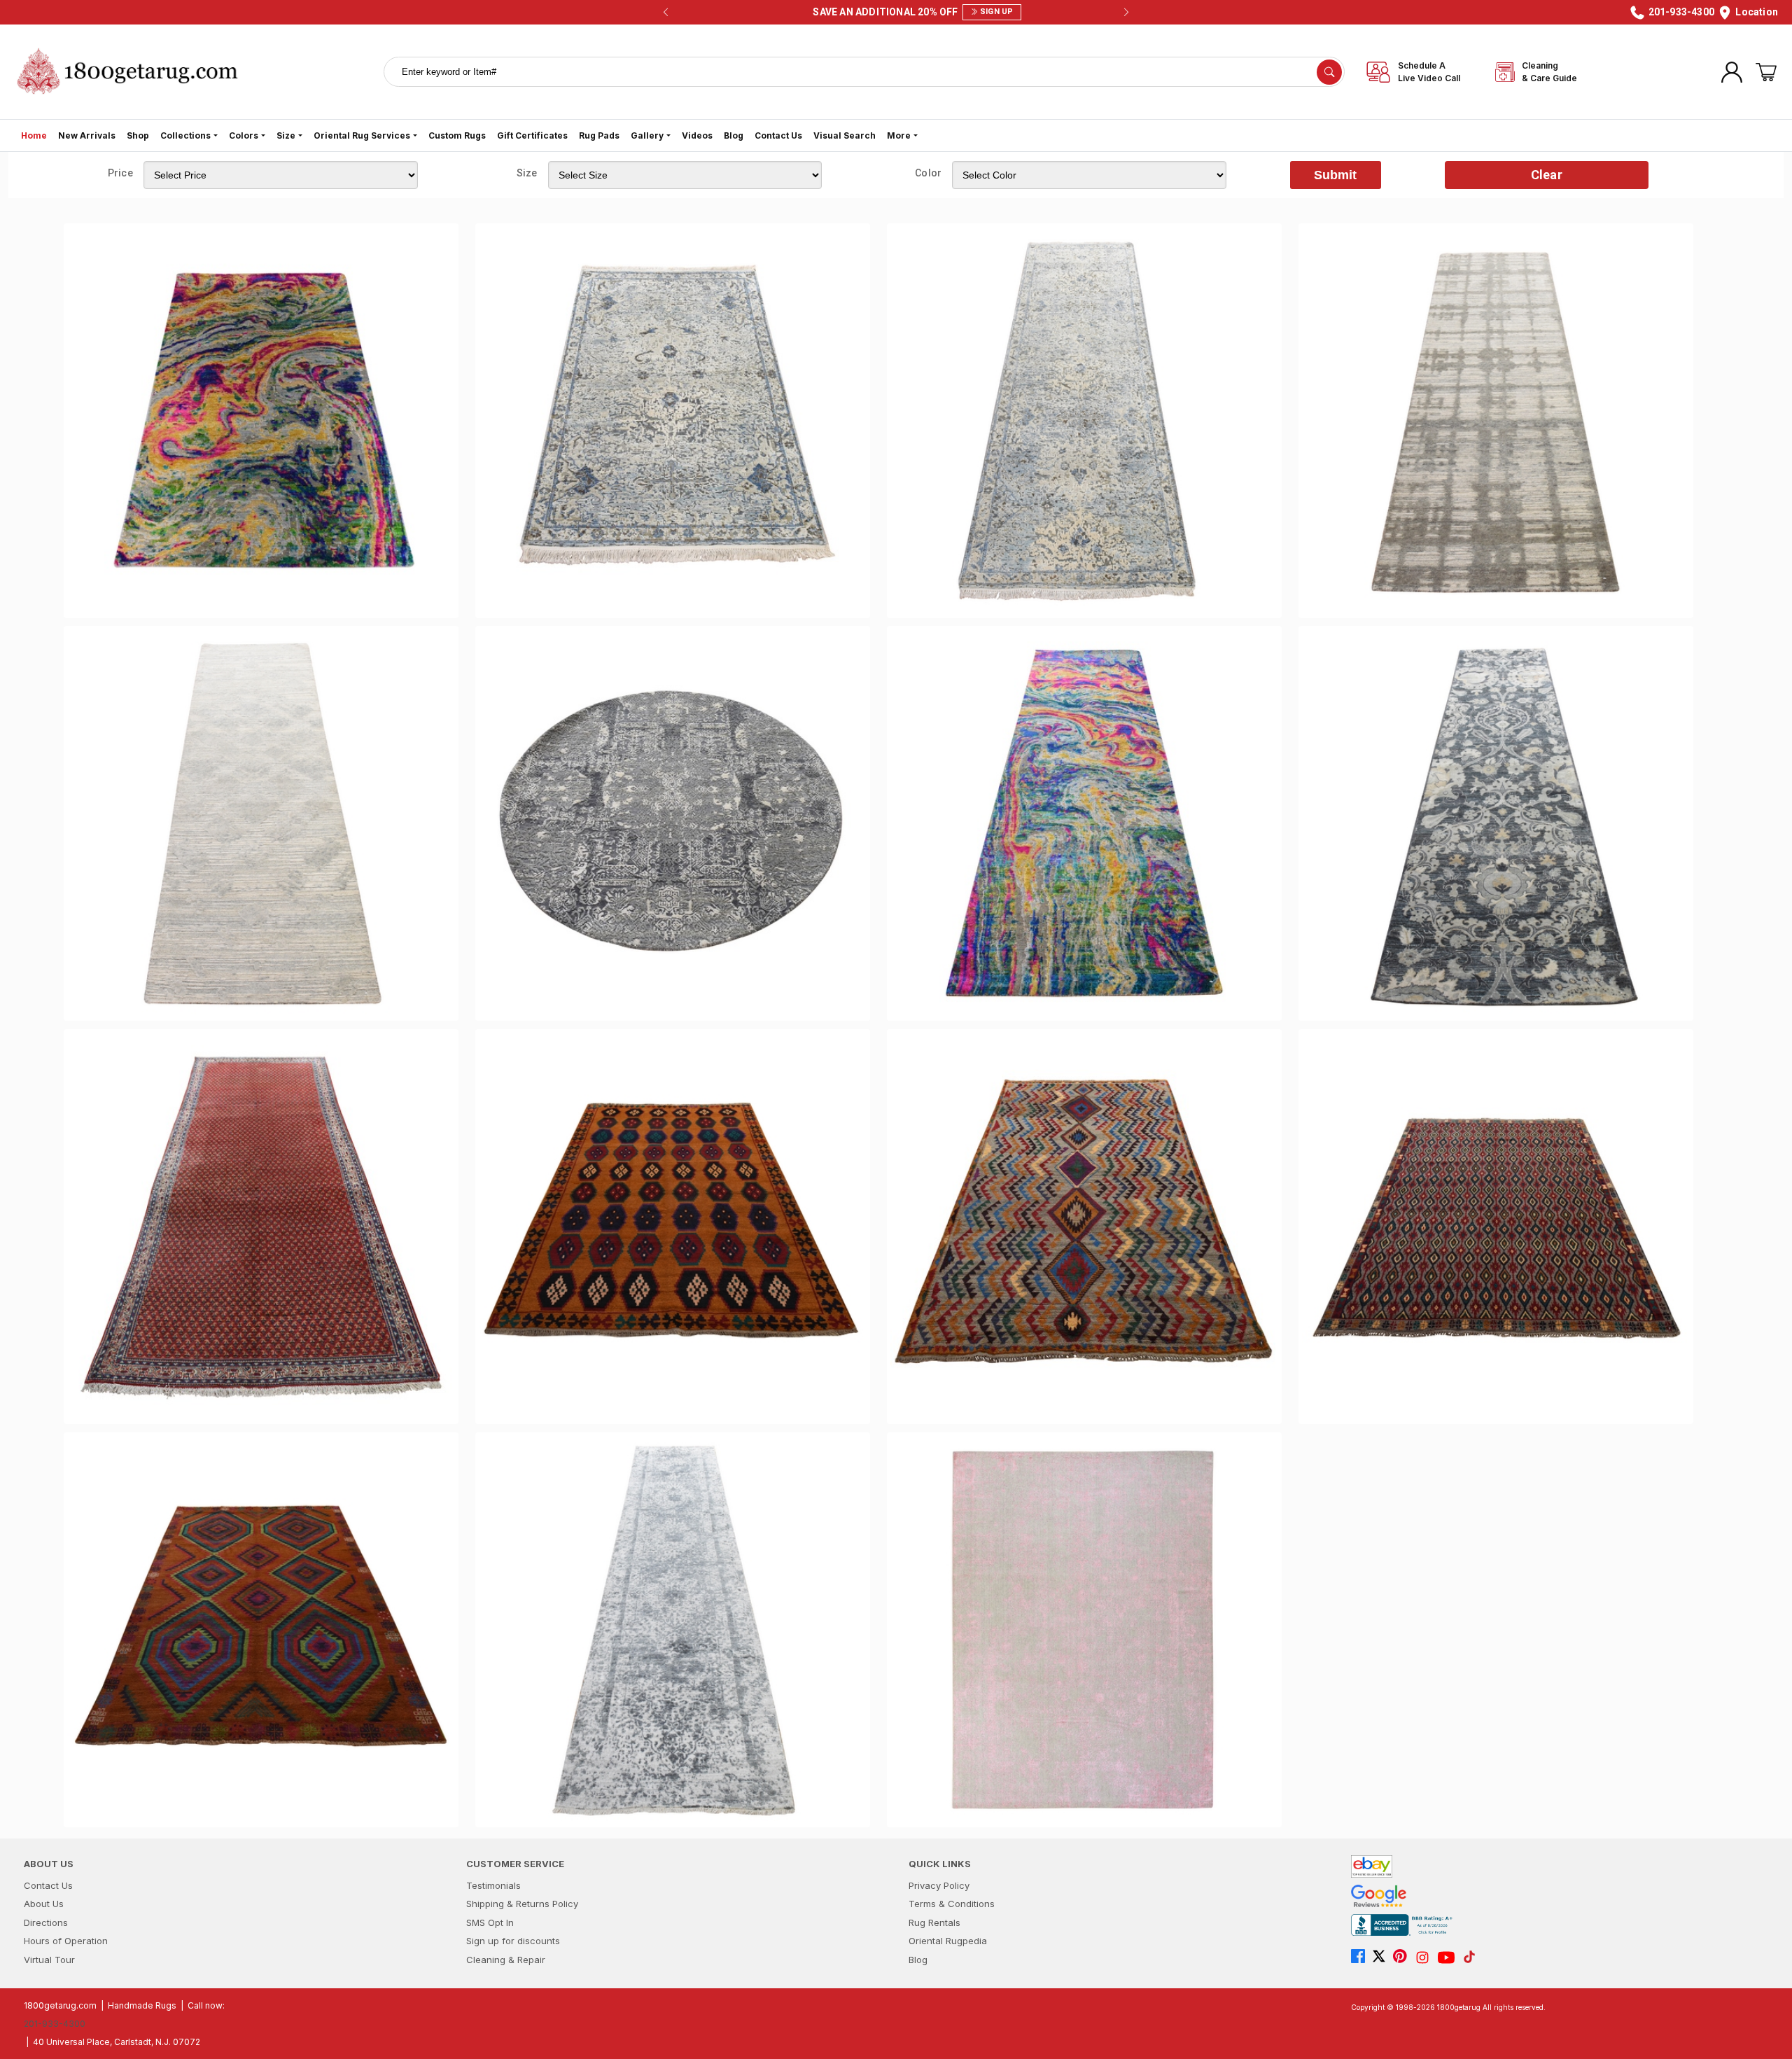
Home (34, 135)
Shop (138, 135)
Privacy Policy (939, 1885)
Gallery (647, 135)
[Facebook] (1361, 1957)
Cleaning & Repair (506, 1960)
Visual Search (845, 135)
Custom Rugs (457, 135)
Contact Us (778, 135)
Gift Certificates (532, 135)
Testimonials (493, 1885)
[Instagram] (1426, 1957)
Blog (734, 135)
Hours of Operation (66, 1941)
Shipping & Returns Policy (522, 1904)
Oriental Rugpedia (948, 1941)
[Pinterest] (1403, 1957)
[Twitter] (1382, 1957)
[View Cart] (1766, 72)
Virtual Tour (49, 1960)
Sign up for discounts (513, 1941)
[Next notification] (1126, 13)
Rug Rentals (934, 1922)
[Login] (1732, 72)
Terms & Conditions (952, 1904)
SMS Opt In (490, 1922)
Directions (46, 1922)
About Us (44, 1904)
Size (286, 135)
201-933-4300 (55, 2024)
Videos (697, 135)
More (899, 135)
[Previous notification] (666, 13)
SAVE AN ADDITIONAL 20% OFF (892, 12)
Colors (244, 135)
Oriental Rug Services (362, 135)
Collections (185, 135)
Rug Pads (599, 135)
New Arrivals (87, 135)
